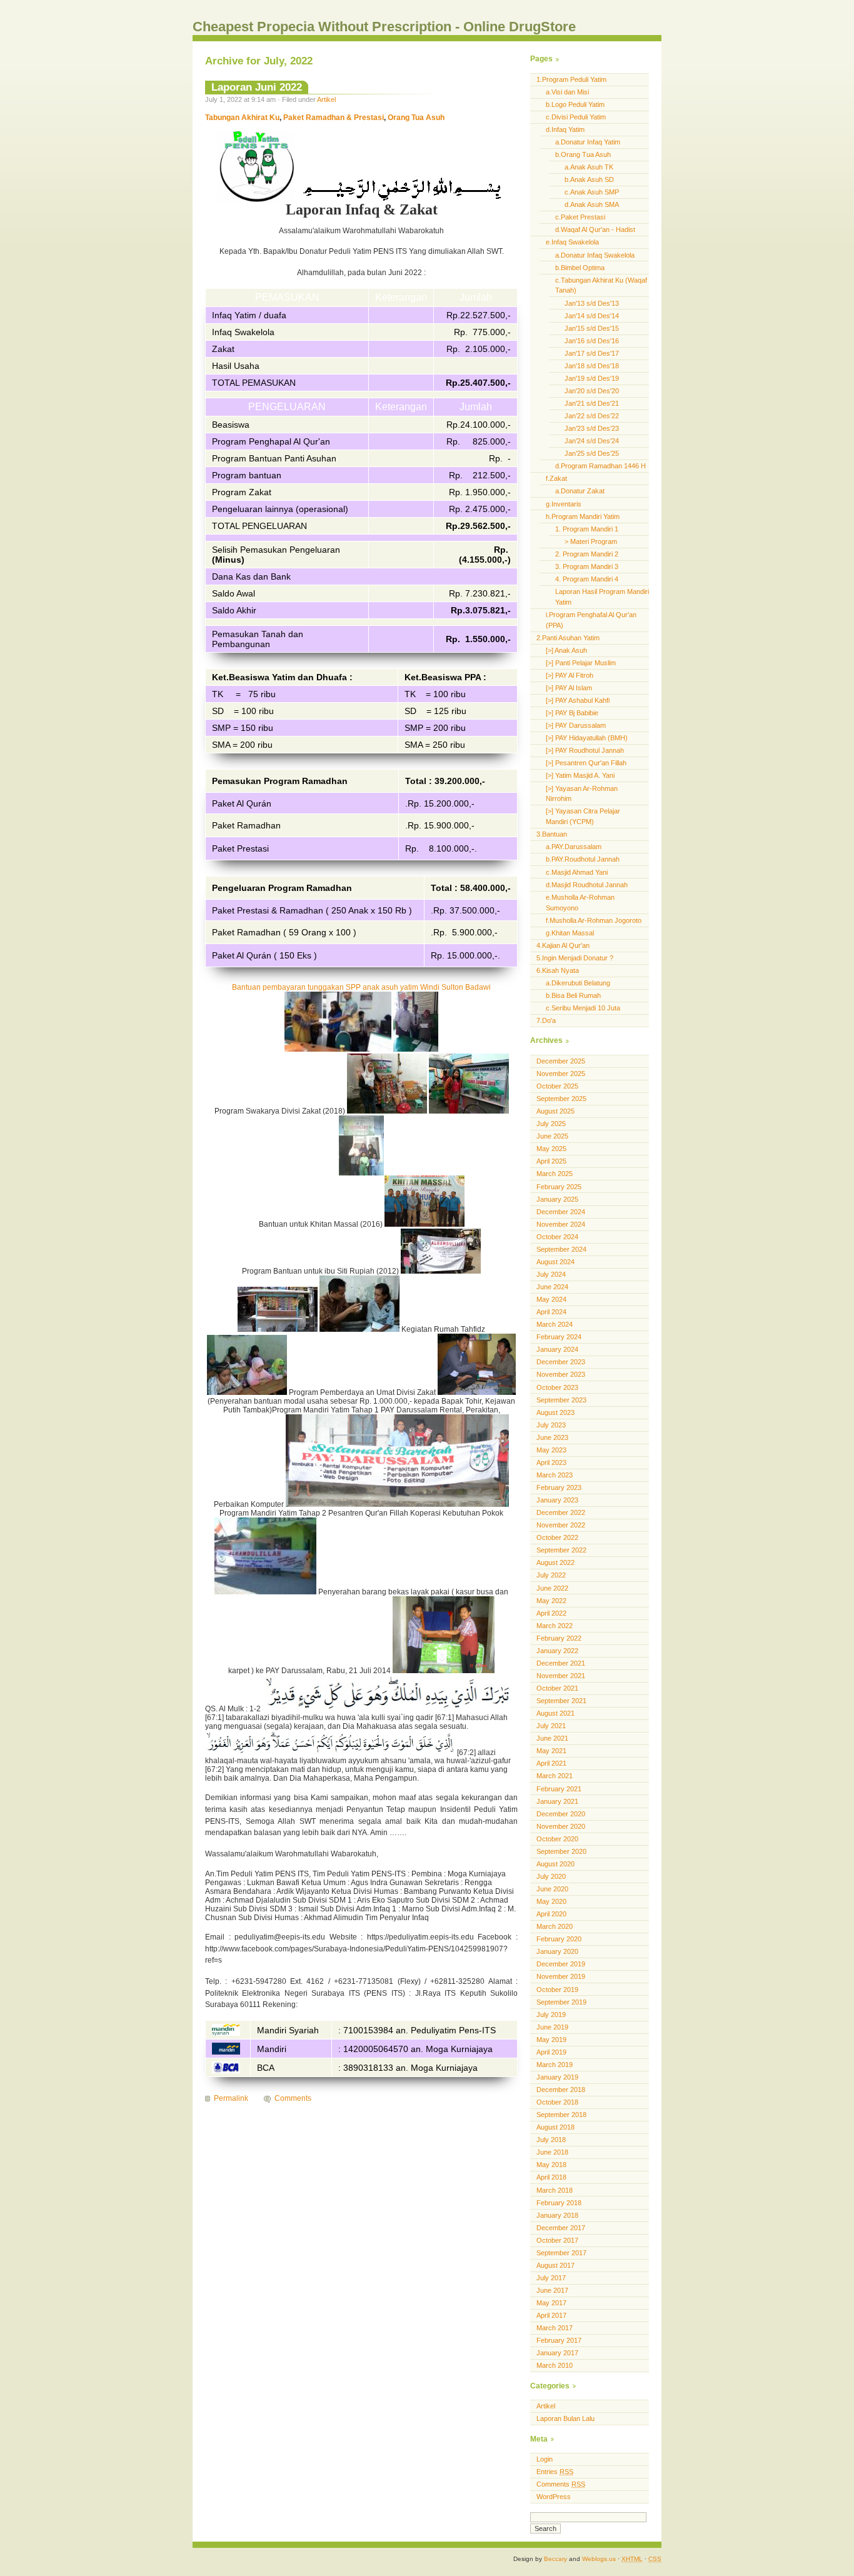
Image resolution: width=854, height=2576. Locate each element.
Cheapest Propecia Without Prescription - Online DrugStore (384, 27)
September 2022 (561, 1550)
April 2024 (551, 1312)
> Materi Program (591, 541)
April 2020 (551, 1914)
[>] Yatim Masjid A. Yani (580, 775)
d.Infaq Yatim (565, 129)
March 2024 (555, 1324)
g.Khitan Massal (570, 933)
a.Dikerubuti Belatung (578, 983)
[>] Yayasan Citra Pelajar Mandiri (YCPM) (583, 816)
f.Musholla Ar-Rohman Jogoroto (594, 920)
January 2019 (557, 2077)
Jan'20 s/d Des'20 (592, 391)
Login (545, 2459)
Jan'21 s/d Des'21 (592, 403)
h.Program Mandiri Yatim (583, 516)
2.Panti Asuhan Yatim (568, 638)
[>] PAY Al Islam (569, 688)
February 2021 (559, 1789)
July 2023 (551, 1425)
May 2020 (551, 1901)
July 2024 (551, 1274)
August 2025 (555, 1111)
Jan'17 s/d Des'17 (592, 353)
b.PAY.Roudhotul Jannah (583, 859)
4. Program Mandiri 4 (587, 579)
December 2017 (561, 2228)
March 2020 (555, 1926)
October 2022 (557, 1537)
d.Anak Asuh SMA (592, 204)
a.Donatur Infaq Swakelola (595, 255)
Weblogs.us (599, 2559)
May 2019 (551, 2040)
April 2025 (551, 1161)
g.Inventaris (564, 504)
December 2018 (561, 2090)
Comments (293, 2098)
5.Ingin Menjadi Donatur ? (575, 958)
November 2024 (561, 1224)
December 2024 (561, 1212)
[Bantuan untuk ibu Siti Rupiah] (441, 1271)
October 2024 (557, 1237)
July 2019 (551, 2015)
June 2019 (552, 2027)
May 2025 (551, 1149)
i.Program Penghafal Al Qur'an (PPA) (591, 620)
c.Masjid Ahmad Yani (577, 872)
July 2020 (551, 1876)
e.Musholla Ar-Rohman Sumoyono (580, 903)
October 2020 (557, 1839)
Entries (555, 2472)
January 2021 (557, 1801)
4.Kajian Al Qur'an (563, 945)
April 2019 (551, 2052)
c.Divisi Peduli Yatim (576, 117)
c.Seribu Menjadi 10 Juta (583, 1008)
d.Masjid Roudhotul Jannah (587, 885)
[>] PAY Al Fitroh (570, 675)
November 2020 (561, 1826)
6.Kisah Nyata (558, 970)
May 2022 (551, 1601)
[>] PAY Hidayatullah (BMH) (587, 738)
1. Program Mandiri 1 (587, 529)
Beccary (555, 2559)
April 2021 (551, 1763)
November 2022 (561, 1525)
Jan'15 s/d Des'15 (592, 328)
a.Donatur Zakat (580, 491)
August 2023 (555, 1412)
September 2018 (561, 2115)
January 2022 (557, 1651)
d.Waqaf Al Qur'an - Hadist (595, 229)
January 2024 (557, 1349)
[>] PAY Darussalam (576, 725)
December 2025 (561, 1061)
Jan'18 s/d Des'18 (592, 366)
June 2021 (552, 1738)
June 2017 (552, 2290)
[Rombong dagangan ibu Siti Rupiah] (279, 1329)
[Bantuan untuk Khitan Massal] (424, 1224)
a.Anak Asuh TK (589, 167)
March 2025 (555, 1174)
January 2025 (557, 1199)
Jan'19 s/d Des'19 (592, 378)
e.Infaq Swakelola (572, 242)
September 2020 (561, 1851)
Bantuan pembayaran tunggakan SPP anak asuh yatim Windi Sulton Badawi (361, 987)
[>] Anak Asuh (566, 650)
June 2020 (552, 1889)
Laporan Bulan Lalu (565, 2418)
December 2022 (561, 1512)
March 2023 (555, 1475)
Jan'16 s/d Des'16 (592, 341)
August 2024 (555, 1262)
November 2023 (561, 1374)
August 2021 (555, 1713)
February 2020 (559, 1939)
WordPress (554, 2497)
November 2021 (561, 1676)
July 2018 (551, 2140)
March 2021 (555, 1776)
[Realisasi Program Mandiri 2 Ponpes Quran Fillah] (265, 1592)
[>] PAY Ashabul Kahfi (578, 700)
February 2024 (559, 1337)
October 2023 (557, 1387)
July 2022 (551, 1575)
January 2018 (557, 2215)
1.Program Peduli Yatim (571, 79)
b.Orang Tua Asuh (583, 154)
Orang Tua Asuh (416, 118)
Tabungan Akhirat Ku (242, 118)
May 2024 (551, 1299)
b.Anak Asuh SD (589, 179)
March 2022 (555, 1626)
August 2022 (555, 1562)
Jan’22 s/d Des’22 (592, 416)
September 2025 (561, 1099)
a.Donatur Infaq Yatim (588, 142)
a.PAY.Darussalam (574, 847)
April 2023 (551, 1462)
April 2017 (551, 2315)
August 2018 (555, 2127)
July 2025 (551, 1124)
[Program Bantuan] (338, 1049)
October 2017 (557, 2240)
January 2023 (557, 1500)
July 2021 (551, 1726)
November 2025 (561, 1074)
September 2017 (561, 2253)
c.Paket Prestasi (580, 217)
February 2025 (559, 1187)
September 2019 (561, 2002)
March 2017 (555, 2328)
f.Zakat (556, 478)
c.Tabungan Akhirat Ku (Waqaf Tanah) (601, 285)
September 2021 (561, 1701)
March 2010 (555, 2365)
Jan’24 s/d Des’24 (592, 441)
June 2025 (552, 1136)
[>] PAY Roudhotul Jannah (585, 750)
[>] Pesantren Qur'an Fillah (586, 763)
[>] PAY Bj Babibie (572, 713)
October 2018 (557, 2102)
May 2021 (551, 1751)
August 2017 (555, 2265)
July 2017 (551, 2278)
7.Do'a (546, 1020)
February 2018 (559, 2203)
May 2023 (551, 1450)
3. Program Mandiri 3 (587, 566)
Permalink (231, 2098)
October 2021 (557, 1688)
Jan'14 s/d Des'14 (592, 316)
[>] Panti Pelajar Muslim (581, 663)
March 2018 (555, 2190)
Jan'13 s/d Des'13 (592, 303)
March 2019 (555, 2065)
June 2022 (552, 1588)
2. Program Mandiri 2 (587, 554)
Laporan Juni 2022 (257, 87)
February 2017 (559, 2340)
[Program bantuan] (416, 1049)
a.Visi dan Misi (567, 92)
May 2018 (551, 2165)
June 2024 (552, 1287)
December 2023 (561, 1362)
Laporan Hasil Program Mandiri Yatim (602, 597)
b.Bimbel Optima (580, 268)
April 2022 (551, 1613)
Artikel (326, 99)
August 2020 (555, 1864)
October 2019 (557, 1990)
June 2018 (552, 2152)
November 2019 (561, 1976)
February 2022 (559, 1638)
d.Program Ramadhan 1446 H (600, 466)
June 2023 (552, 1437)
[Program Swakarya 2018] (387, 1111)
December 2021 (561, 1663)
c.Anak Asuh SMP (592, 192)
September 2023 (561, 1400)
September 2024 (561, 1249)
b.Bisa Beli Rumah (573, 995)
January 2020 (557, 1951)
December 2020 (561, 1814)
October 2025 (557, 1086)
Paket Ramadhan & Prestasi (334, 118)
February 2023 (559, 1487)
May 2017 (551, 2303)
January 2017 (557, 2353)
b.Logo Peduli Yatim (575, 104)
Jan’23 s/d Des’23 (592, 428)
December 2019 (561, 1964)
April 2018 (551, 2177)
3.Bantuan (552, 834)
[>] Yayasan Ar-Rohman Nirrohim (582, 794)
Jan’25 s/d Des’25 (592, 453)
